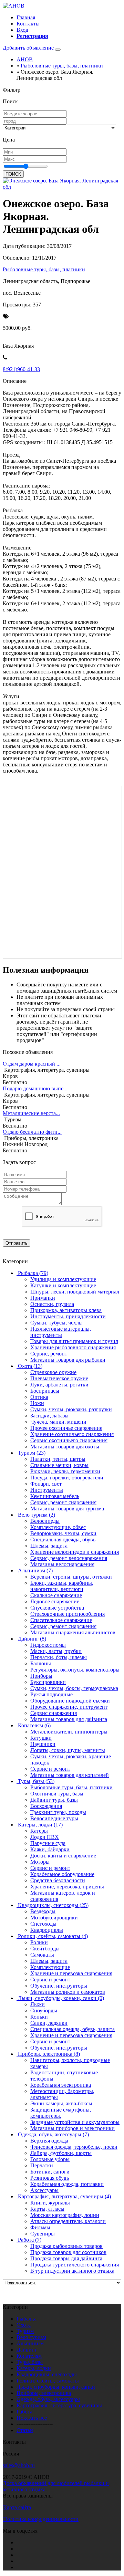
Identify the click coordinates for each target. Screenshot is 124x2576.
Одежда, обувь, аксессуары (48, 2399)
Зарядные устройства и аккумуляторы (75, 2122)
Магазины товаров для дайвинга (69, 1719)
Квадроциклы (47, 1930)
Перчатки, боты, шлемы (59, 1657)
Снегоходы (43, 1924)
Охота (24, 2325)
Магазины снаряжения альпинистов (73, 1632)
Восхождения (46, 1806)
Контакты (28, 24)
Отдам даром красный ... (32, 1064)
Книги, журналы (50, 2203)
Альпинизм (30, 2343)
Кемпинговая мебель (55, 1496)
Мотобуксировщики (54, 1918)
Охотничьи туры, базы (57, 1794)
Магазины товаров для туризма (67, 1509)
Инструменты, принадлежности (68, 1316)
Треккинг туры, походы (58, 1812)
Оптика (39, 1397)
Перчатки (42, 2165)
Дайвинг (27, 2350)
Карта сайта (17, 2507)
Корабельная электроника (61, 2085)
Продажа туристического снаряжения (75, 2265)
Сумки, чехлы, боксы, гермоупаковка (74, 1688)
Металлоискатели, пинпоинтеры (69, 1732)
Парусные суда (48, 1843)
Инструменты (47, 1490)
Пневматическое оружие (59, 1378)
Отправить (17, 1243)
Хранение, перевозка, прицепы (67, 1887)
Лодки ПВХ (45, 1837)
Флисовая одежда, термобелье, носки (74, 2147)
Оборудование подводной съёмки (70, 1701)
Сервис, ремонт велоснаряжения (69, 1558)
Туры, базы (30, 2362)
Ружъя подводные (51, 1694)
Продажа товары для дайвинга (66, 2258)
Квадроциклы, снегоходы (47, 2374)
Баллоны (41, 1663)
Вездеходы (43, 1911)
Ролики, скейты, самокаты (48, 2381)
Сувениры (43, 2234)
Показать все (32, 2418)
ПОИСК (13, 174)
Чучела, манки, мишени (58, 1422)
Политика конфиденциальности (41, 2519)
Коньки (39, 2017)
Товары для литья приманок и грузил (74, 1341)
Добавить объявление (28, 48)
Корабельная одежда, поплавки (67, 2184)
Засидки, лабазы (49, 1416)
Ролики (39, 1942)
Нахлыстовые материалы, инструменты (61, 1332)
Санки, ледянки (49, 2023)
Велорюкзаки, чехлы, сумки (63, 1533)
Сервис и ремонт (50, 1769)
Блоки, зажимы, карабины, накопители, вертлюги (62, 1586)
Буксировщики (48, 1682)
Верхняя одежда (49, 2141)
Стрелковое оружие (53, 1372)
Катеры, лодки (34, 2368)
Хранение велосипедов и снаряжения (75, 1552)
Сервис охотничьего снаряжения (69, 1440)
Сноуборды (44, 2010)
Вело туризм (31, 2337)
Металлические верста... (31, 1113)
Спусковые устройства (57, 1608)
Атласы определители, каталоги (68, 2221)
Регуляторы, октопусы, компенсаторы (75, 1670)
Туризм (25, 2331)
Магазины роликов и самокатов (68, 1992)
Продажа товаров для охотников (68, 2252)
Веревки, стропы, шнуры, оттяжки (71, 1577)
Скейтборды (45, 1949)
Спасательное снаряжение (61, 1620)
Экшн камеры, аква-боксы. (62, 2103)
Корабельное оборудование (62, 1874)
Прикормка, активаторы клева (66, 1310)
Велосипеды (45, 1521)
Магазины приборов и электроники (73, 2128)
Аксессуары (44, 2190)
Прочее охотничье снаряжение (66, 1428)
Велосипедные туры (54, 1818)
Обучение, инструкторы (59, 1986)
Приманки (43, 1298)
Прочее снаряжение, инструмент (69, 1707)
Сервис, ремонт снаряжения (63, 1502)
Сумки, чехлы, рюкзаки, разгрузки (71, 1409)
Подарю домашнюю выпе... (35, 1088)
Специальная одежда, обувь (63, 1540)
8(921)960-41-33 (21, 369)
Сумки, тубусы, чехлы (56, 1323)
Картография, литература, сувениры (59, 2405)
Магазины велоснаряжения (62, 1564)
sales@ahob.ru (19, 2465)
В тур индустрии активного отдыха (72, 2271)
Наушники (43, 1744)
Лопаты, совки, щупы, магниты (68, 1750)
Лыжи (38, 2004)
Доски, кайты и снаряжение (63, 1856)
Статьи (25, 2430)
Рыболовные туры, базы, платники (44, 269)
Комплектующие (50, 1967)
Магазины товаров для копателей (70, 1775)
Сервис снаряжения (54, 1713)
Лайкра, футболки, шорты (61, 2153)
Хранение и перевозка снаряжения (71, 1973)
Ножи (37, 1403)
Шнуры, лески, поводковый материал (75, 1292)
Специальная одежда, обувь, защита (73, 2029)
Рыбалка (27, 2319)
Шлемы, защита (49, 1546)
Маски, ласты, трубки (56, 1651)
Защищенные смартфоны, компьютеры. (61, 2113)
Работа (24, 2412)
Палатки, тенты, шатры (58, 1459)
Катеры (39, 1831)
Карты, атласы (47, 2209)
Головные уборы (50, 2159)
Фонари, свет (46, 1484)
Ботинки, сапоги (50, 2172)
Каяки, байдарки (50, 1849)
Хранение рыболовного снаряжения (73, 1347)
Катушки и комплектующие (63, 1285)
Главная (26, 17)
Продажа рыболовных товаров (66, 2246)
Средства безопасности (58, 1880)
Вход (22, 30)
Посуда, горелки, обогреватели (67, 1478)
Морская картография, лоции (65, 2215)
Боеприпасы (45, 1391)
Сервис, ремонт (49, 1354)
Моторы (40, 1862)
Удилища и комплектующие (63, 1279)
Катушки (41, 1738)
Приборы (41, 1676)
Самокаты (42, 1955)
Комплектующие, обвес (58, 1527)
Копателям (29, 2356)
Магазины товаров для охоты (65, 1447)
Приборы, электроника (44, 2393)
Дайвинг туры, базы (54, 1800)
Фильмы (40, 2227)
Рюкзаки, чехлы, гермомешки (65, 1471)
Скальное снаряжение (56, 1595)
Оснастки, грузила (52, 1304)
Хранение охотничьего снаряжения (72, 1434)
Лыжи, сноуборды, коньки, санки (56, 2387)
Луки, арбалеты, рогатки (59, 1385)
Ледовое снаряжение (55, 1601)
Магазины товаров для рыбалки (68, 1360)
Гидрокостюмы (48, 1645)
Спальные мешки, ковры (59, 1465)
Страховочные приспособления (68, 1614)
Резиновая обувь (50, 2178)
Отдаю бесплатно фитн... (32, 1132)
